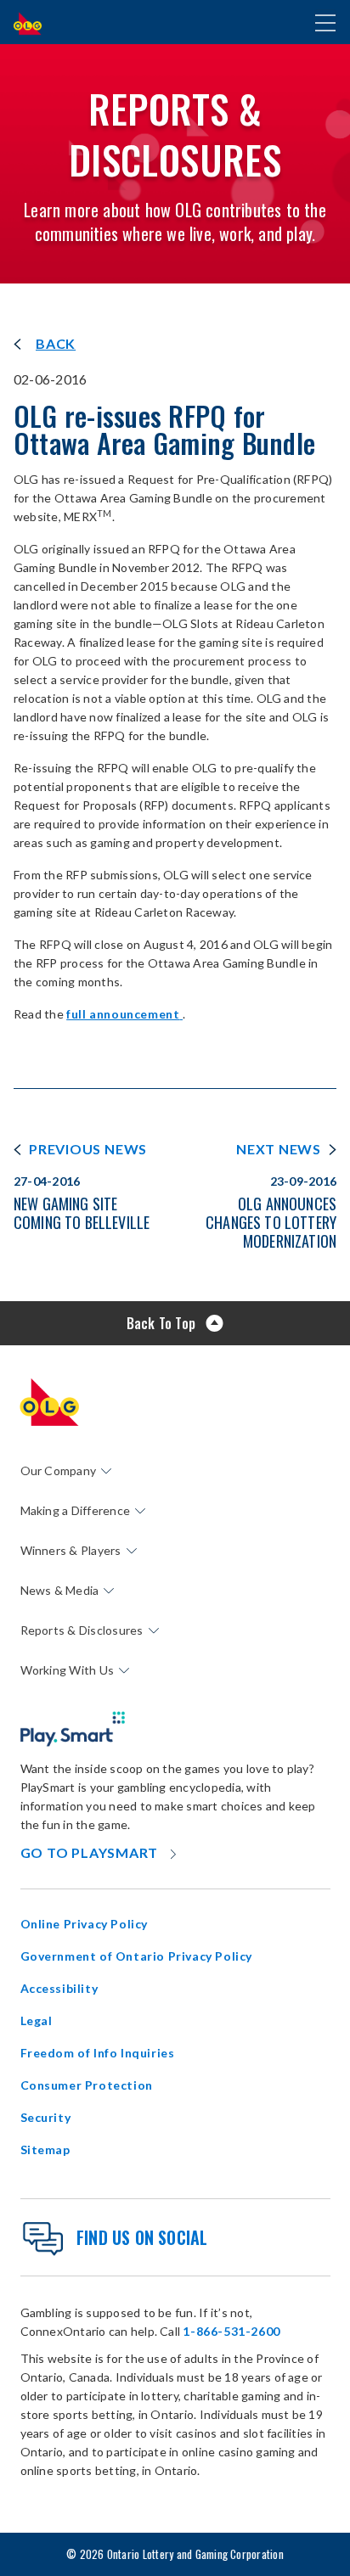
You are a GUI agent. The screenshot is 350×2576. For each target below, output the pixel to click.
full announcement (124, 1014)
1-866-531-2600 (231, 2331)
